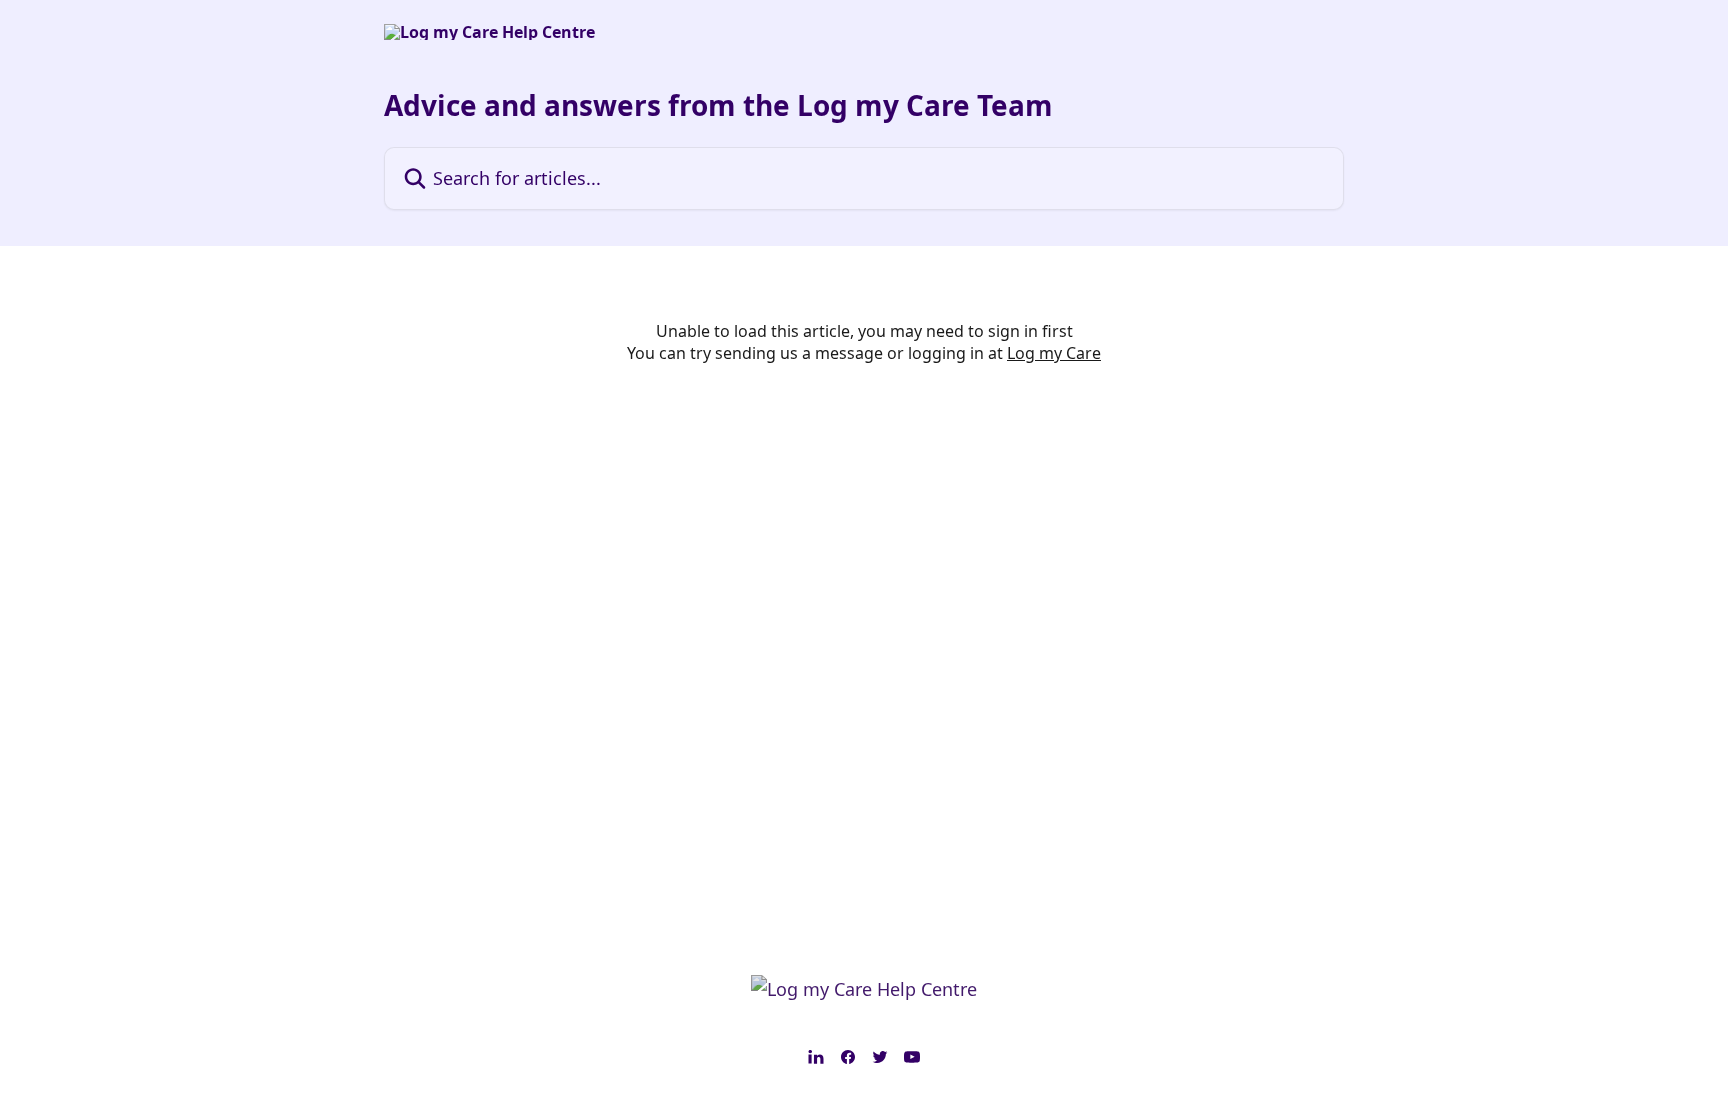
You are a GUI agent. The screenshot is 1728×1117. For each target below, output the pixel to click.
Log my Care (1054, 353)
